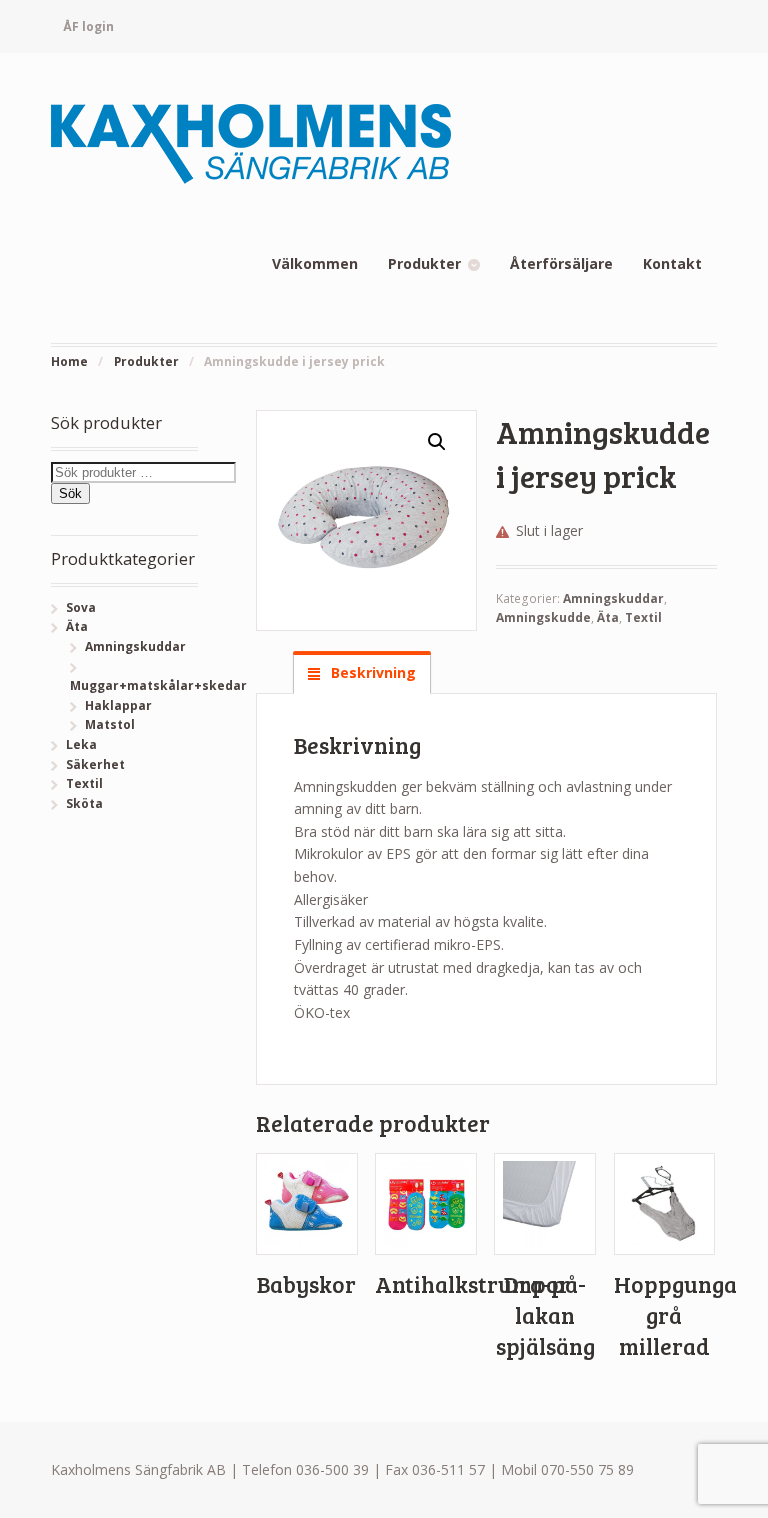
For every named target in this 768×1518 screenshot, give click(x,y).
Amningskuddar (613, 598)
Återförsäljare (561, 263)
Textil (643, 617)
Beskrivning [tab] (371, 672)
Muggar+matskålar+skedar (158, 685)
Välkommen (315, 263)
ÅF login (88, 26)
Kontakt (672, 263)
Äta (608, 617)
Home (69, 361)
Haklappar (118, 705)
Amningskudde (543, 617)
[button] (437, 442)
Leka (81, 744)
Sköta (84, 803)
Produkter (424, 263)
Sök (70, 493)
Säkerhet (95, 764)
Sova (81, 607)
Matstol (110, 724)
